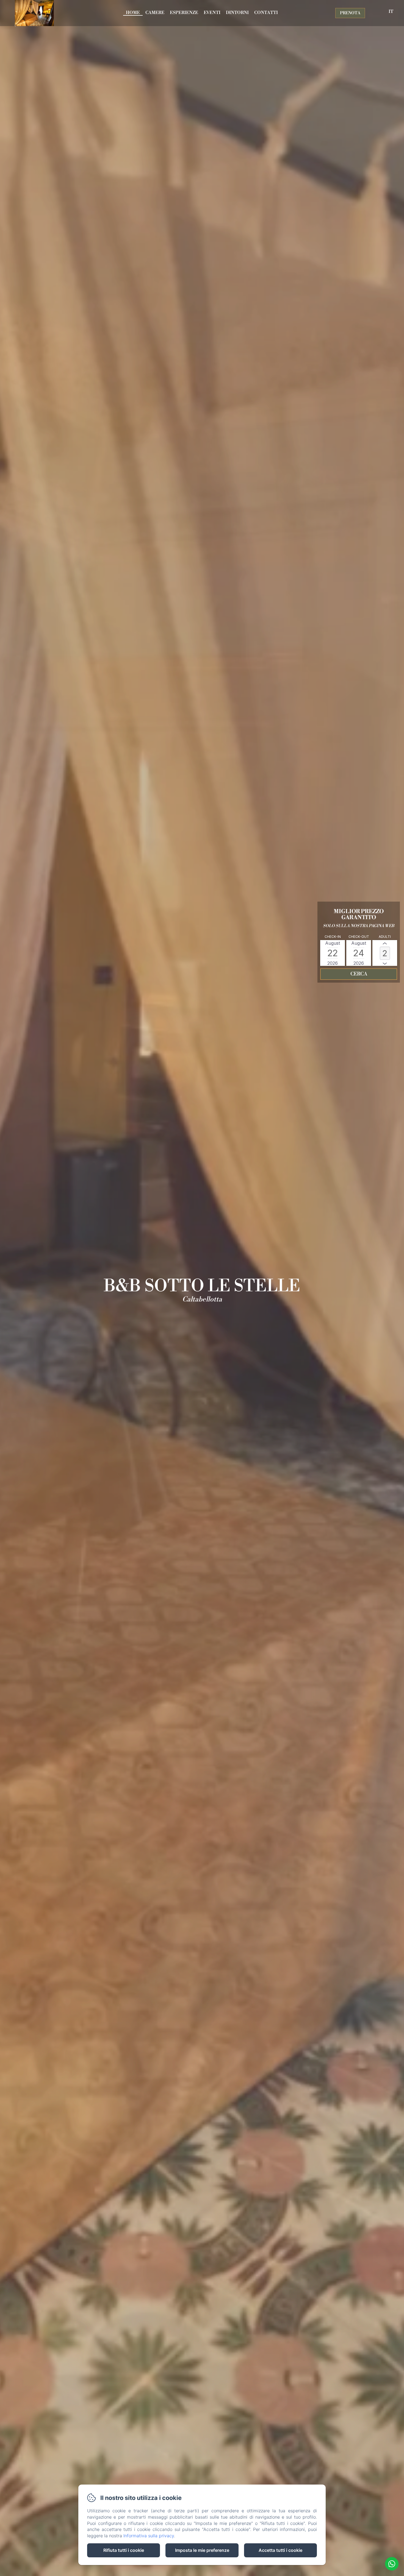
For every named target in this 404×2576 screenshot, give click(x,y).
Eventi (212, 13)
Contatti (266, 13)
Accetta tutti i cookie (280, 2550)
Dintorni (237, 13)
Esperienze (184, 13)
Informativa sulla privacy (149, 2536)
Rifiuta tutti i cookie (124, 2550)
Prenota (350, 13)
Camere (155, 13)
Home (133, 13)
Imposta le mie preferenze (202, 2550)
